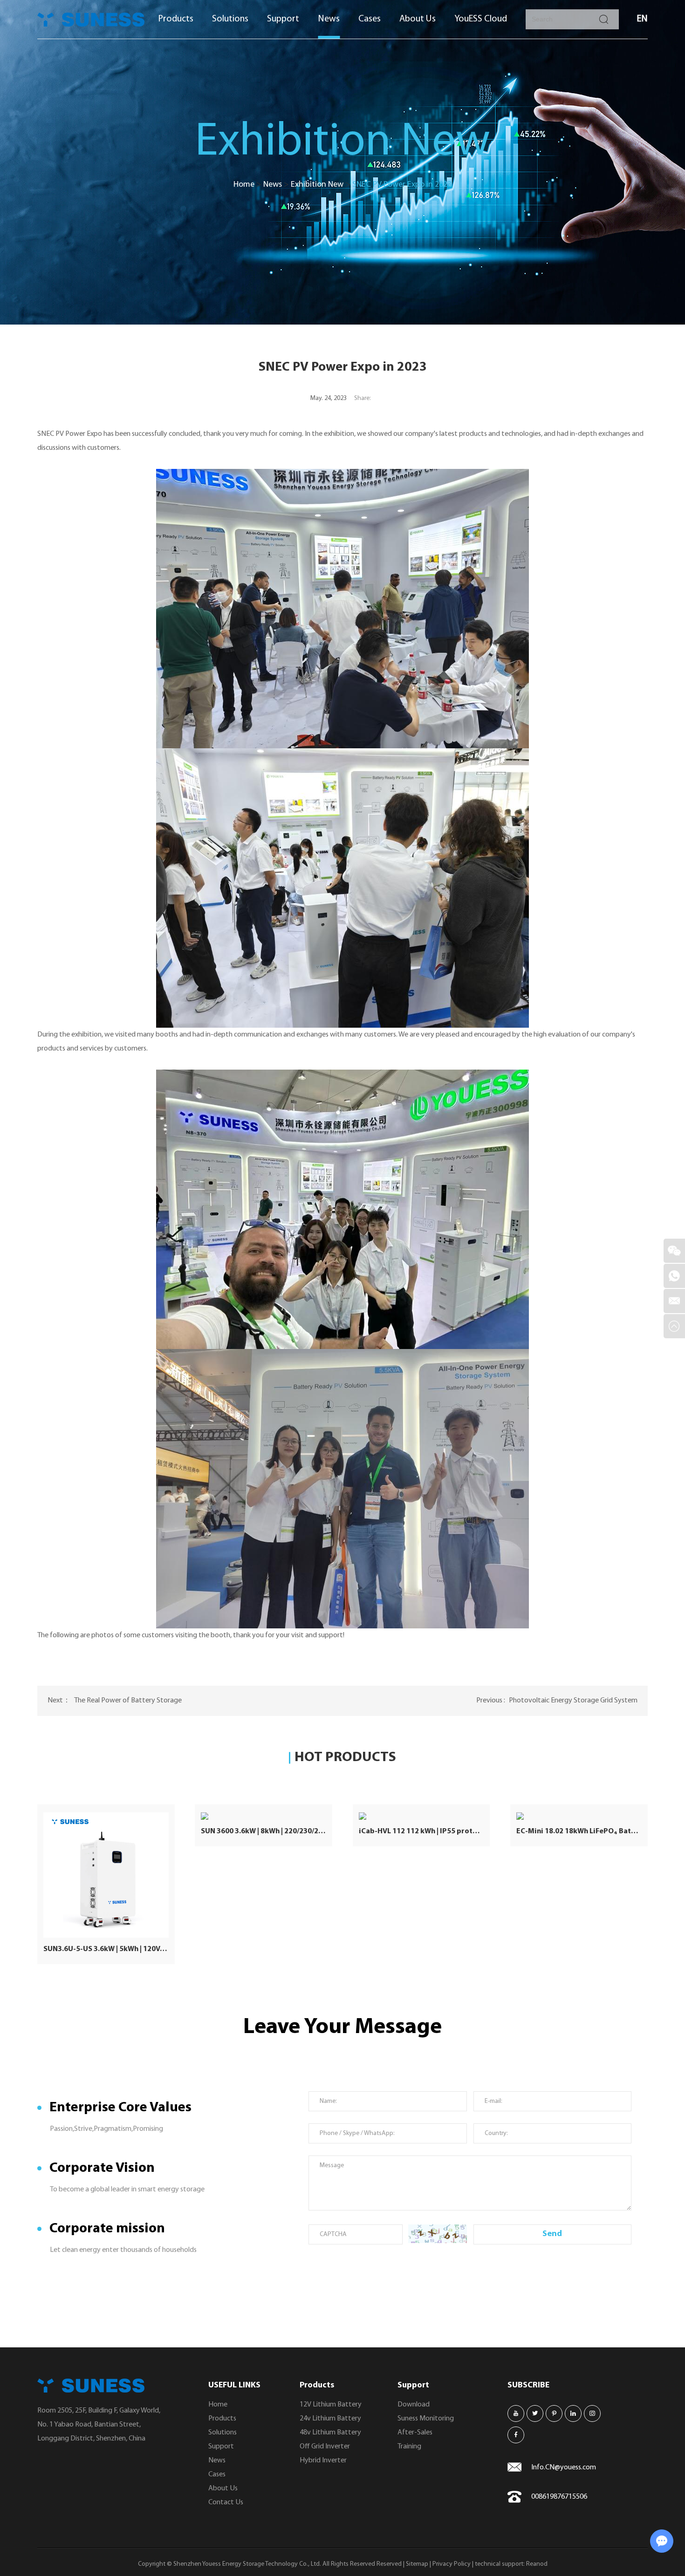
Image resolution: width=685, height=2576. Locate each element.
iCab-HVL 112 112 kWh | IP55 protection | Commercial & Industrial (421, 1831)
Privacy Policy (452, 2564)
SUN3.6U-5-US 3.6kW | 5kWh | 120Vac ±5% (106, 1949)
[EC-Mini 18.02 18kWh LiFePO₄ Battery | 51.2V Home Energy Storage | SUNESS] (579, 1816)
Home (244, 185)
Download (414, 2405)
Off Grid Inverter (325, 2447)
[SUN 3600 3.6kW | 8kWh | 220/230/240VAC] (264, 1816)
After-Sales (415, 2433)
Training (409, 2447)
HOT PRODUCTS (345, 1758)
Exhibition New (317, 185)
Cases (370, 19)
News (329, 19)
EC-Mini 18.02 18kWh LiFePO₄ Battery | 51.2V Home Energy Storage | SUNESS (579, 1831)
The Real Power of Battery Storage (128, 1701)
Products (176, 19)
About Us (418, 19)
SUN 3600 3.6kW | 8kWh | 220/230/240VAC (264, 1831)
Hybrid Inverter (323, 2461)
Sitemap (417, 2564)
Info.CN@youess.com (564, 2468)
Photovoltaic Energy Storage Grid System (573, 1701)
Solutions (230, 19)
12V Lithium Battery (331, 2405)
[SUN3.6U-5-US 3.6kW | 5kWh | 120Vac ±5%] (106, 1875)
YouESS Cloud (481, 19)
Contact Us (226, 2502)
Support (283, 19)
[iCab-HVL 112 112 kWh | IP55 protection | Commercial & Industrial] (421, 1816)
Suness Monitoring (426, 2419)
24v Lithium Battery (330, 2419)
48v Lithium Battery (330, 2433)
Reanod (537, 2564)
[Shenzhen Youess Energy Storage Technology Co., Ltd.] (91, 20)
